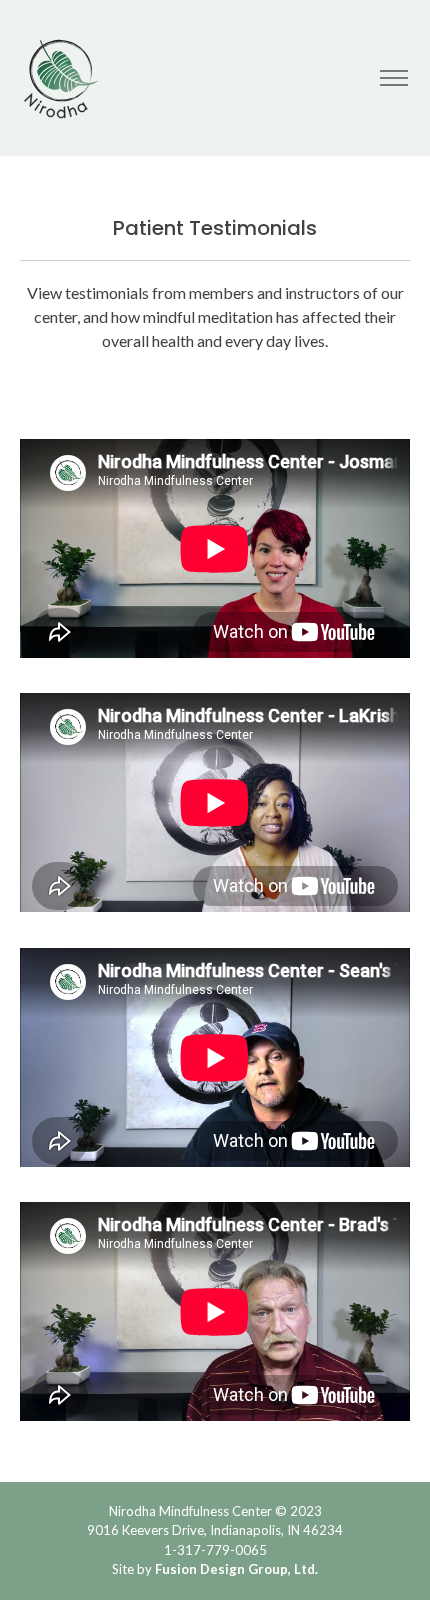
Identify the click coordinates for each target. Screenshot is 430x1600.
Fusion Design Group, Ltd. (236, 1569)
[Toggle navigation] (393, 78)
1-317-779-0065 (215, 1550)
